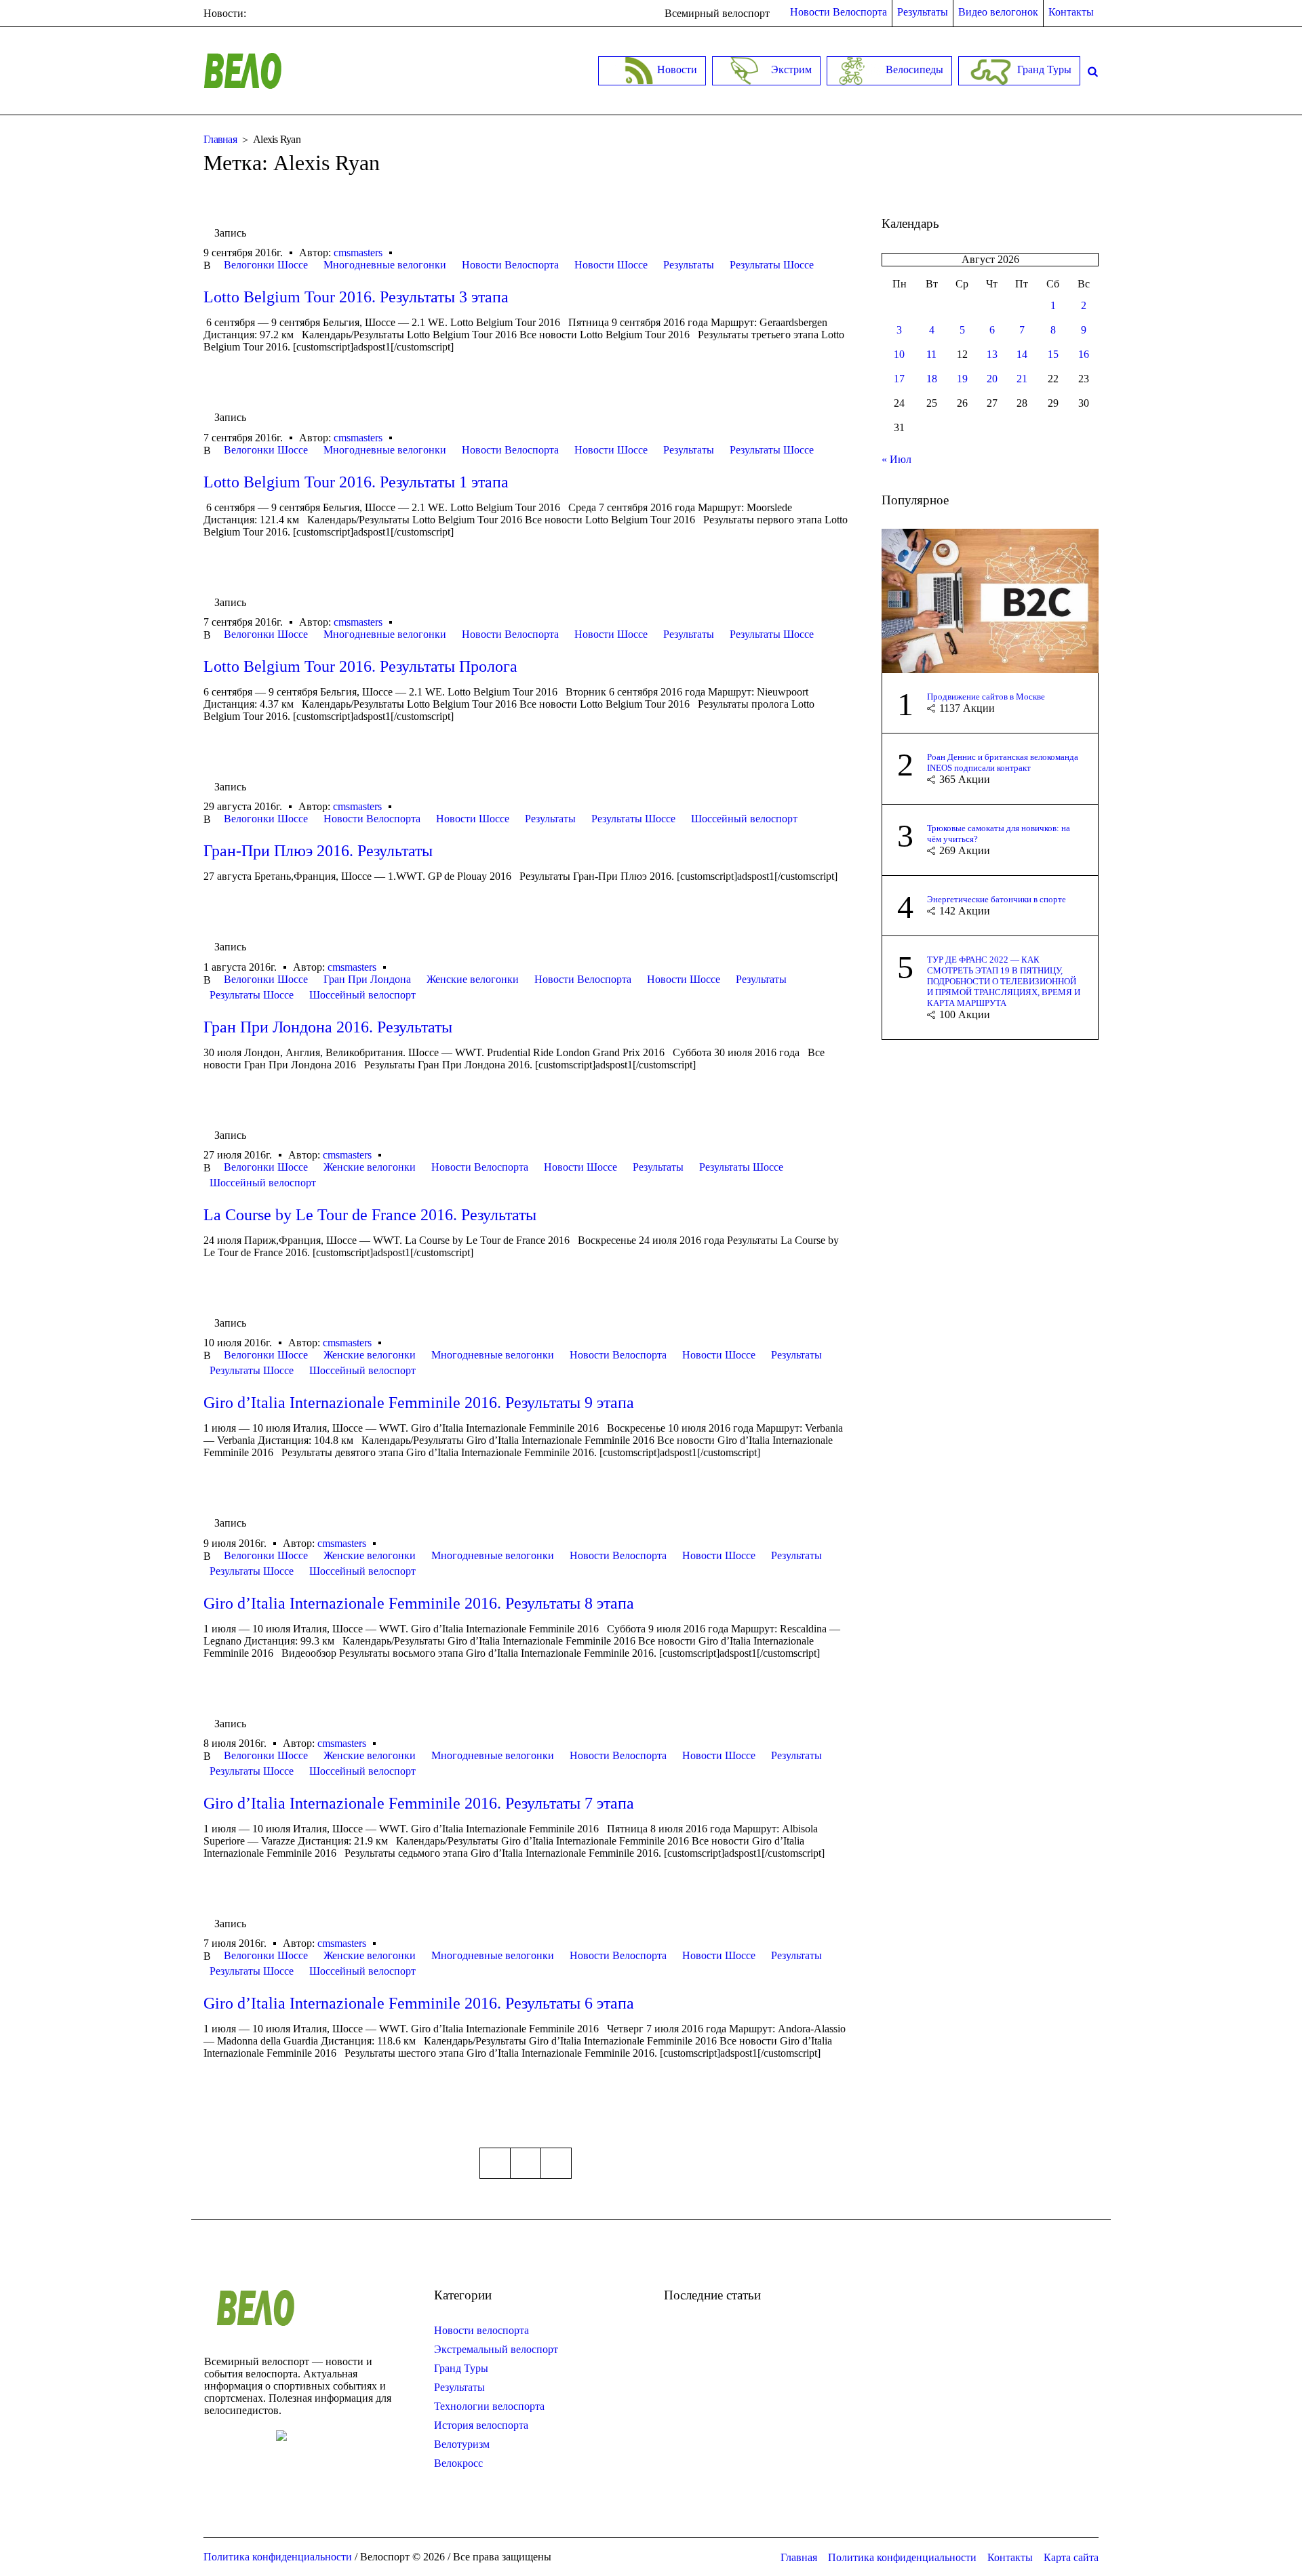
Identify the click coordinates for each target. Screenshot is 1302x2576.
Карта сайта (1071, 2557)
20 (992, 379)
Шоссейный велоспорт (744, 819)
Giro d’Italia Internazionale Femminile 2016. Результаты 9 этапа (419, 1403)
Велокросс (458, 2463)
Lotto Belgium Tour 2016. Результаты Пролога (360, 666)
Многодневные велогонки (385, 265)
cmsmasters (358, 253)
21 (1022, 379)
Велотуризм (462, 2444)
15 (1053, 354)
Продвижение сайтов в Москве (986, 697)
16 (1084, 354)
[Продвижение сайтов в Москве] (990, 600)
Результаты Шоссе (772, 265)
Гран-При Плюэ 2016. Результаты (318, 851)
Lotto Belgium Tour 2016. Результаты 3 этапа (356, 297)
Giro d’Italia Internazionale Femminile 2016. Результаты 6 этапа (419, 2003)
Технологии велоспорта (489, 2406)
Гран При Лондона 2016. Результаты (328, 1027)
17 (899, 379)
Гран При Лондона (367, 979)
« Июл (896, 459)
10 (899, 354)
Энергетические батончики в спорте (997, 899)
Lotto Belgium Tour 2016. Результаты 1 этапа (356, 482)
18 (932, 379)
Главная (220, 139)
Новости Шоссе (611, 265)
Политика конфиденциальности (902, 2557)
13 (992, 354)
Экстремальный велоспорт (496, 2349)
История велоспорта (481, 2425)
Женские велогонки (473, 979)
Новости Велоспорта (510, 265)
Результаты (689, 265)
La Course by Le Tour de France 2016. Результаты (370, 1215)
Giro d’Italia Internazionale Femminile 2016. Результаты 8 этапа (419, 1603)
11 (931, 354)
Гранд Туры (461, 2368)
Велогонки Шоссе (266, 265)
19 (962, 379)
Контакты (1010, 2557)
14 (1022, 354)
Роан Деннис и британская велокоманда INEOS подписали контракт (1003, 762)
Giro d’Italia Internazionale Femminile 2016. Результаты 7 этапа (419, 1803)
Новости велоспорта (481, 2330)
